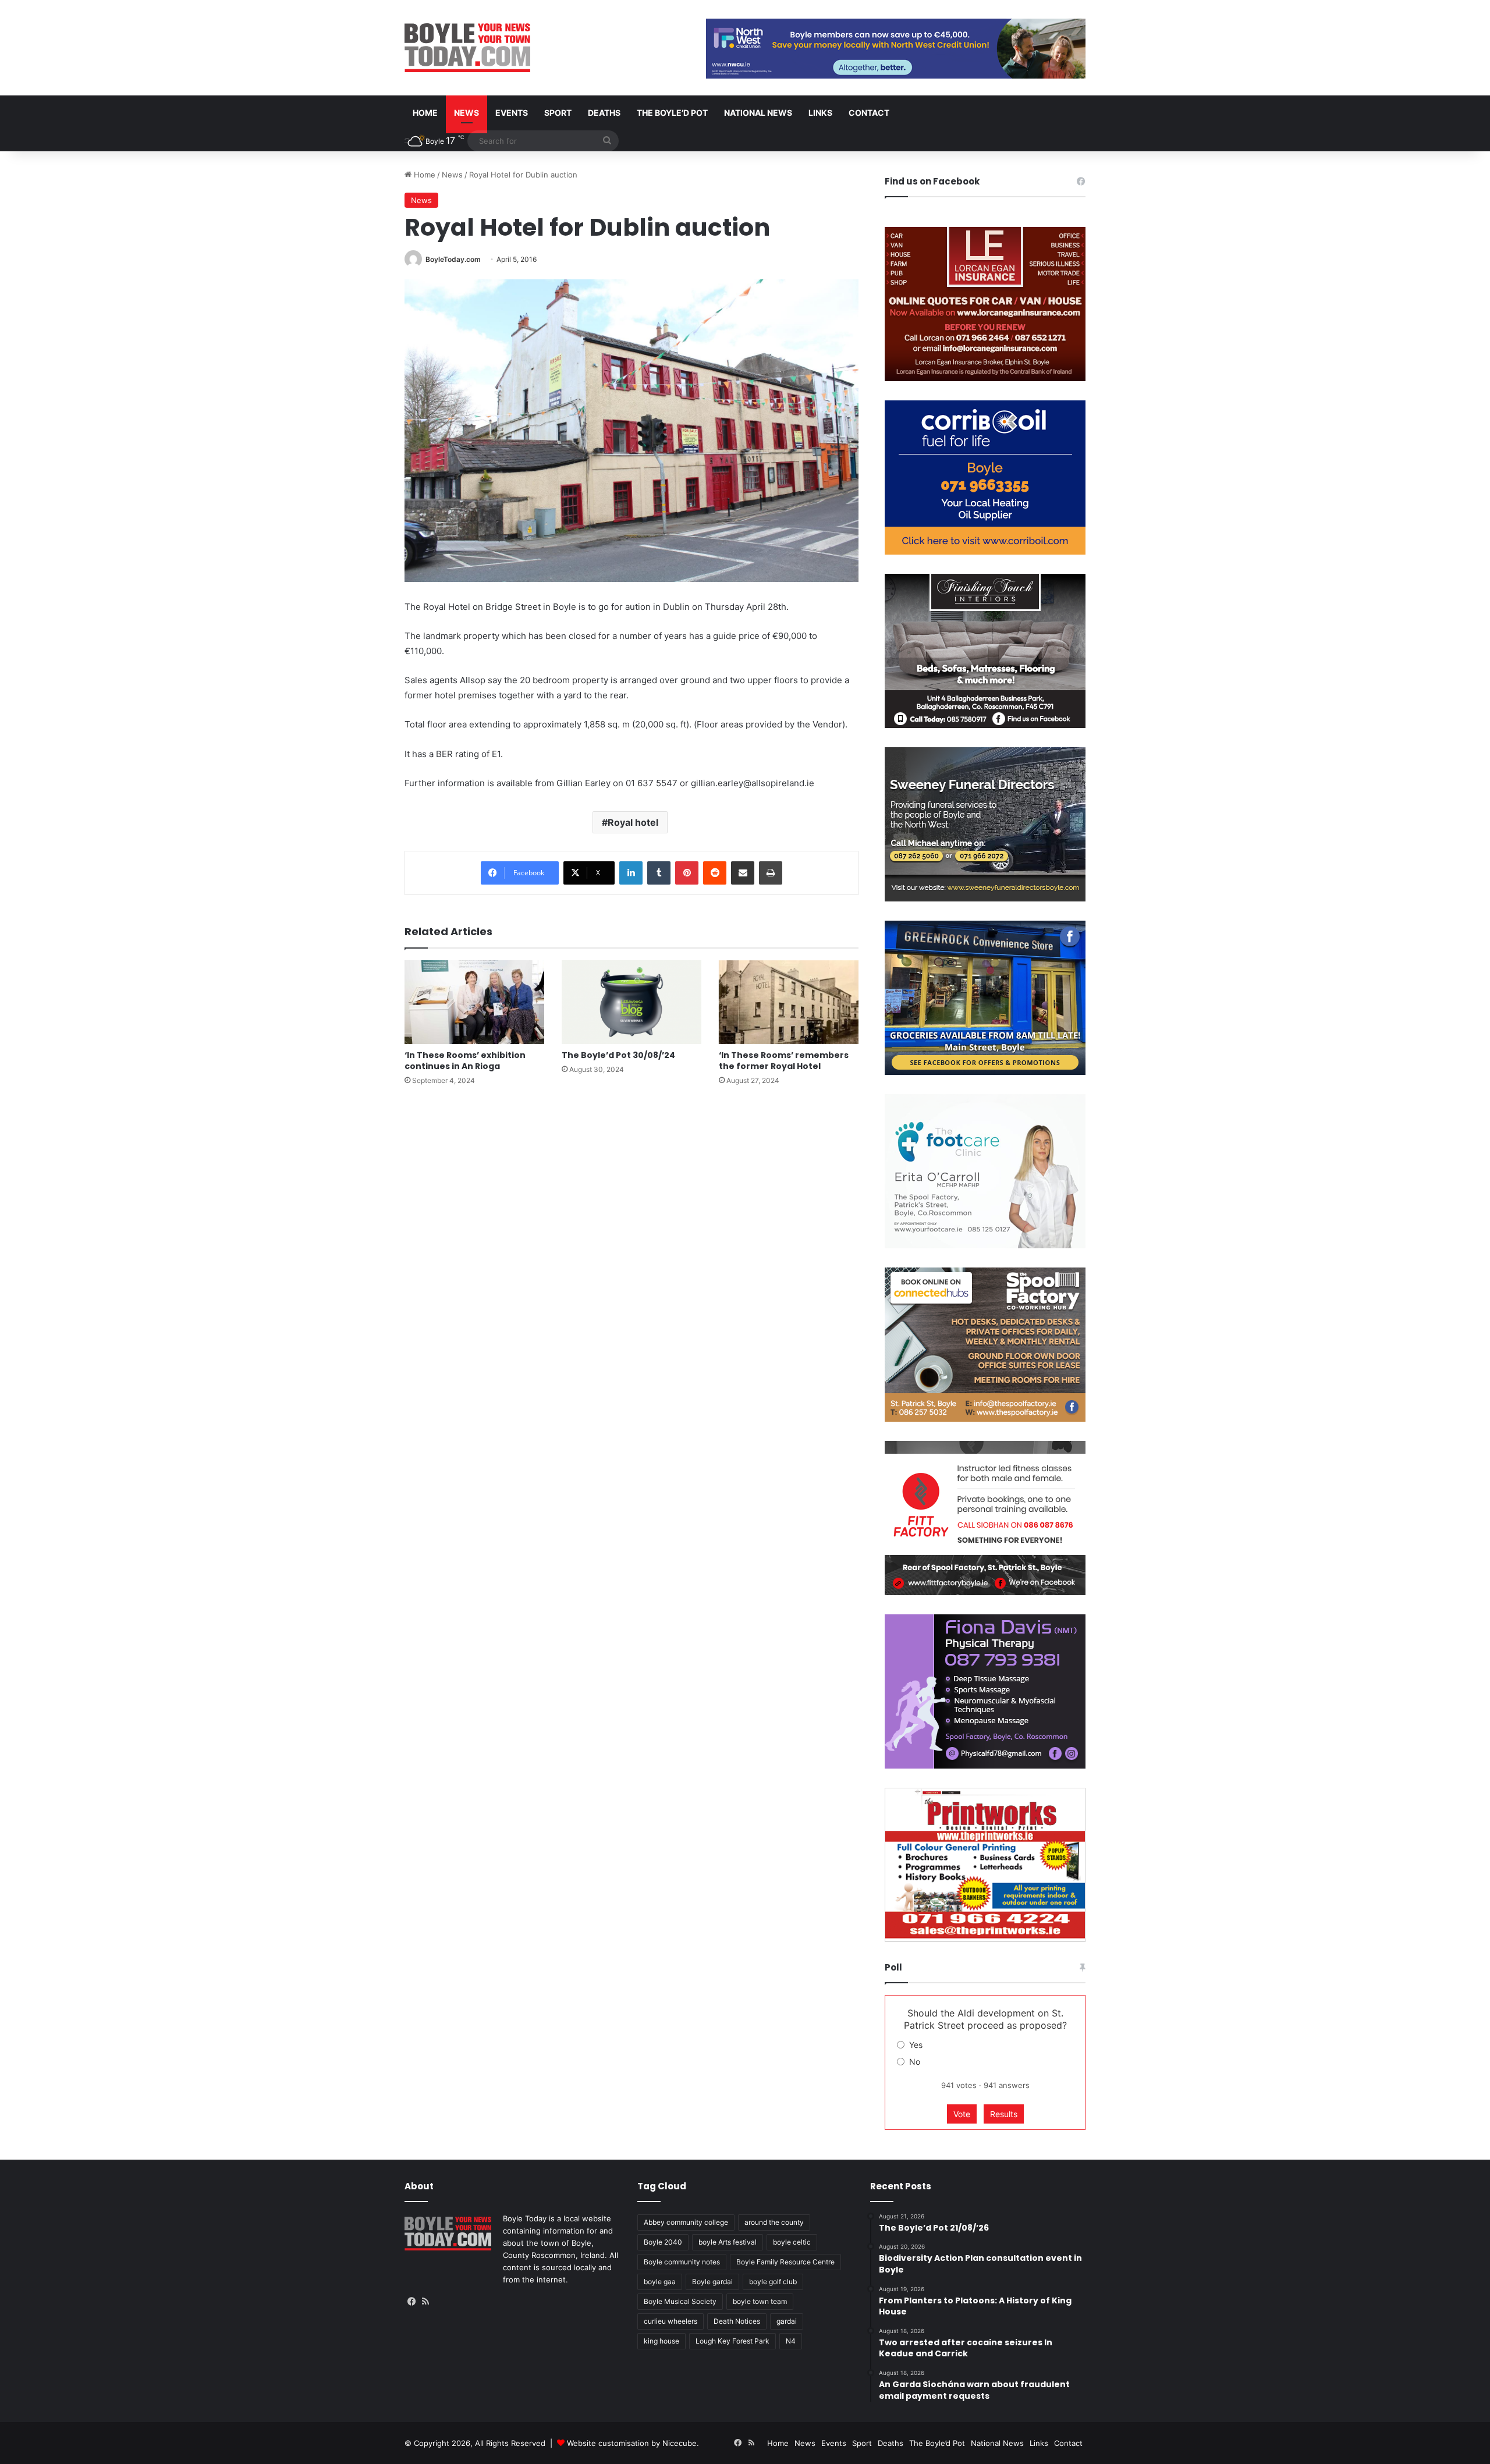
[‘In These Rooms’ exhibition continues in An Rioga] (474, 1002)
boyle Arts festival (728, 2242)
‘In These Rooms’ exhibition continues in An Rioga (465, 1061)
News (466, 113)
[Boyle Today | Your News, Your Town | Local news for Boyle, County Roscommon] (467, 48)
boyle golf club (773, 2282)
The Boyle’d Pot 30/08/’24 (618, 1055)
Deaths (604, 113)
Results (1004, 2114)
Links (820, 113)
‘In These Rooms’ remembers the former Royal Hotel (784, 1061)
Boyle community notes (682, 2262)
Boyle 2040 (663, 2242)
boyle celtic (792, 2242)
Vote (962, 2114)
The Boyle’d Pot (672, 113)
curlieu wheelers (670, 2321)
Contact (869, 113)
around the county (774, 2222)
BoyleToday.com (453, 259)
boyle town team (760, 2301)
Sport (558, 113)
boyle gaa (660, 2282)
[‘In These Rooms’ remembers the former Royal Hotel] (789, 1002)
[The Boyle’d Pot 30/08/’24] (632, 1002)
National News (758, 113)
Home (425, 113)
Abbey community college (686, 2222)
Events (512, 113)
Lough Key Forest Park (732, 2341)
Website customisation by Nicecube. (633, 2443)
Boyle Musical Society (680, 2301)
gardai (787, 2321)
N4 (791, 2341)
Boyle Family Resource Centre (785, 2262)
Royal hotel (633, 822)
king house (661, 2341)
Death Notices (737, 2321)
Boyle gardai (712, 2282)
